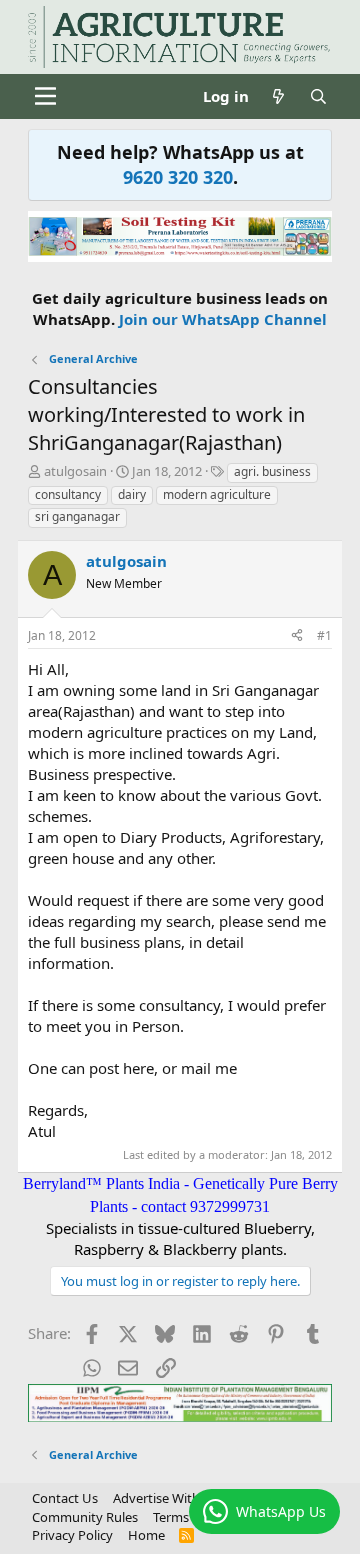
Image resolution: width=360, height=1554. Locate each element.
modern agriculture (217, 494)
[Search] (318, 96)
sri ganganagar (77, 516)
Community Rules (85, 1517)
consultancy (68, 494)
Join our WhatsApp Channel (223, 319)
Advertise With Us (166, 1498)
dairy (132, 494)
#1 (324, 635)
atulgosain (75, 471)
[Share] (297, 636)
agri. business (272, 471)
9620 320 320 (178, 177)
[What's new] (278, 96)
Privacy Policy (72, 1535)
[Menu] (45, 96)
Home (146, 1535)
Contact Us (65, 1498)
